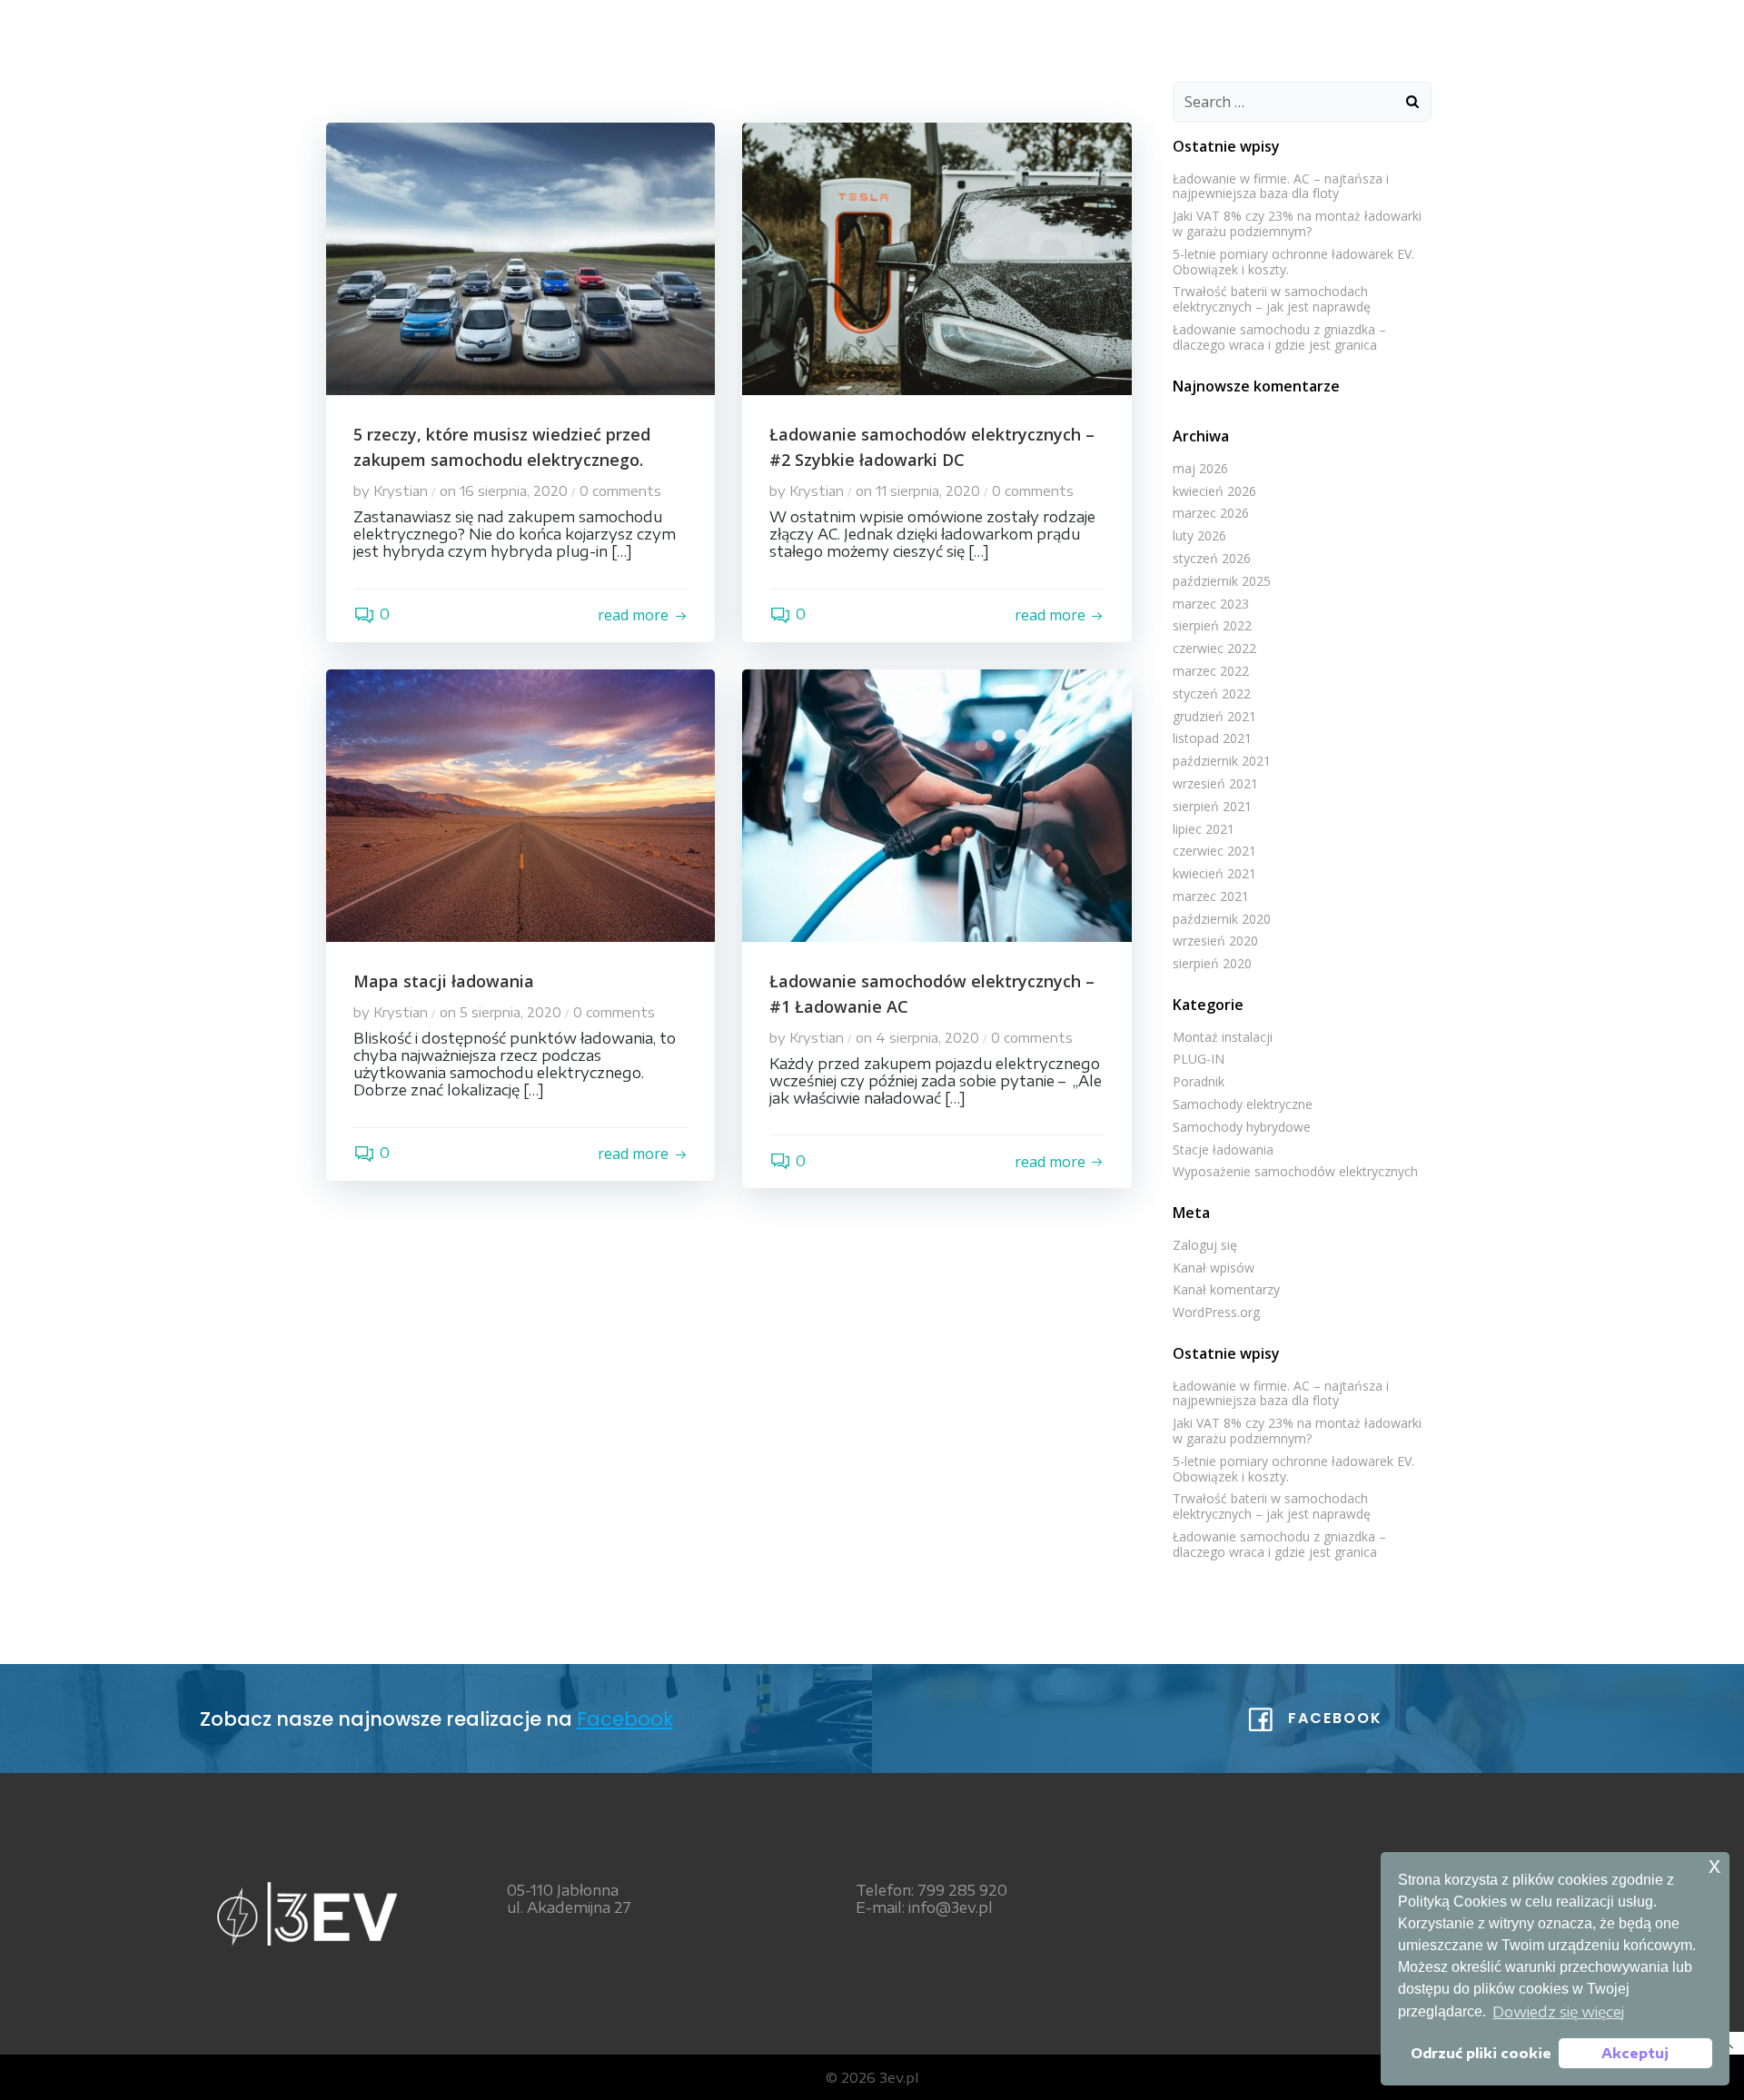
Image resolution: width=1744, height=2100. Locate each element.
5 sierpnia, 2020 (510, 1012)
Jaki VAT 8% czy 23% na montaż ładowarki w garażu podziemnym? (1297, 223)
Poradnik (1199, 1081)
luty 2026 (1199, 535)
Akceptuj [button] (1635, 2053)
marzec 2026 (1211, 513)
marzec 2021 (1211, 896)
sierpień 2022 (1212, 625)
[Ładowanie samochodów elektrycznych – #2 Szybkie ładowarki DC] (936, 257)
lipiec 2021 (1204, 829)
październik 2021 (1222, 761)
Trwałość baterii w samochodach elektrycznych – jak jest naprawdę (1272, 299)
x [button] (1714, 1865)
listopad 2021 (1212, 738)
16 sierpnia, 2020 (514, 490)
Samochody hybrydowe (1242, 1127)
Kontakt (1379, 28)
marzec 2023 (1211, 604)
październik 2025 (1222, 581)
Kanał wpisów (1214, 1268)
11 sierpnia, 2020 (928, 490)
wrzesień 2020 (1215, 941)
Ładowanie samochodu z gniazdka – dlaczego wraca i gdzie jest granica (1279, 337)
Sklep (1060, 28)
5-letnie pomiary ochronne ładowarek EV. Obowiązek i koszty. (1293, 262)
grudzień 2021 (1214, 716)
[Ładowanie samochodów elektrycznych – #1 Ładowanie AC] (936, 804)
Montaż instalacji (1223, 1037)
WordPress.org (1216, 1312)
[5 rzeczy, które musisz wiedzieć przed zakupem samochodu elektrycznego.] (520, 257)
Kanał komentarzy (1226, 1289)
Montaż (972, 28)
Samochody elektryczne (1243, 1104)
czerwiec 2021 (1214, 851)
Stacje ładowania (1223, 1149)
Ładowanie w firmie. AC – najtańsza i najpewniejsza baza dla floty (1281, 186)
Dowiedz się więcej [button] (1558, 2012)
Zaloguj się (1205, 1245)
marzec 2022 (1211, 671)
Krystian (401, 490)
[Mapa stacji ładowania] (520, 804)
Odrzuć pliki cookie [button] (1481, 2053)
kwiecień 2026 (1214, 491)
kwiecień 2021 (1214, 873)
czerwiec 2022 (1214, 648)
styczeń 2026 (1212, 558)
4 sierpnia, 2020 (927, 1037)
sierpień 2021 (1212, 806)
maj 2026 (1200, 468)
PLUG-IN (1199, 1059)
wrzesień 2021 (1215, 783)
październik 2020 (1222, 919)
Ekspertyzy (1159, 28)
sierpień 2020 (1212, 963)
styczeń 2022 (1212, 693)
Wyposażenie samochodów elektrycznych (1295, 1171)
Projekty (1273, 28)
